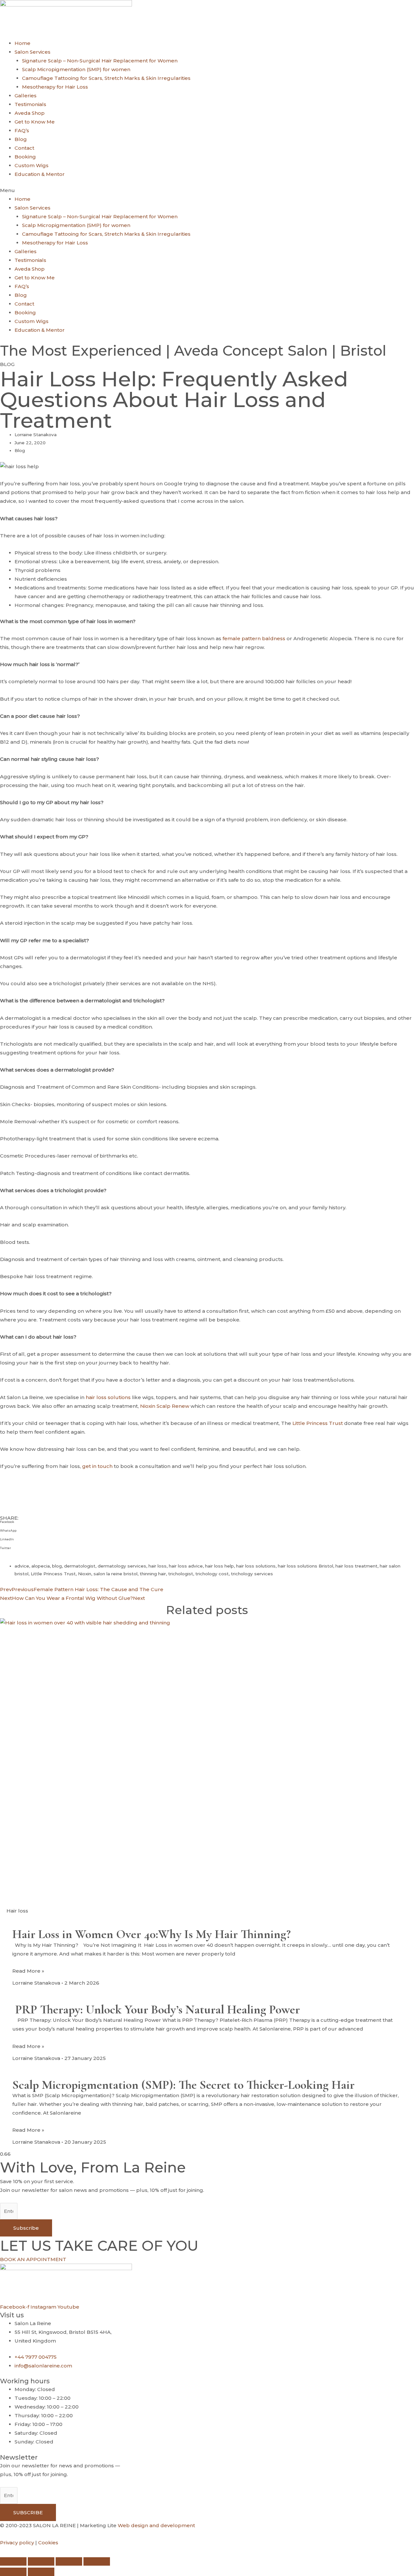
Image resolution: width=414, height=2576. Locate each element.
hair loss (158, 1566)
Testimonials (30, 104)
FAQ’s (22, 130)
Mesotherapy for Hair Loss (55, 87)
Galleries (26, 96)
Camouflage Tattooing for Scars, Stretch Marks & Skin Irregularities (106, 78)
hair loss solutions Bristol (305, 1566)
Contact (24, 148)
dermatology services (122, 1566)
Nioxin (85, 1574)
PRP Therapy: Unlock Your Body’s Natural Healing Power (156, 2010)
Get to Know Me (35, 122)
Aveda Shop (30, 113)
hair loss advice (186, 1566)
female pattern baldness (254, 638)
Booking (25, 157)
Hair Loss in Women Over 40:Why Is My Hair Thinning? (152, 1934)
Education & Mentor (40, 174)
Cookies (48, 2543)
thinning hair (153, 1574)
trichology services (252, 1574)
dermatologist (80, 1566)
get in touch (97, 1466)
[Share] (69, 2561)
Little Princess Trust (318, 1423)
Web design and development (156, 2525)
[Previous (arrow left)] (13, 2572)
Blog (21, 139)
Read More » (28, 1971)
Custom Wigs (32, 165)
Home (22, 43)
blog (57, 1566)
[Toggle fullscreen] (41, 2561)
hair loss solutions (108, 1397)
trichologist (181, 1574)
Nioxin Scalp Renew (165, 1406)
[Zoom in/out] (13, 2561)
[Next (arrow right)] (41, 2572)
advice (22, 1566)
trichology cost (212, 1574)
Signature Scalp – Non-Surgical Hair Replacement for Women (100, 61)
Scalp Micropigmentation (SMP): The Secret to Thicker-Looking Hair (183, 2085)
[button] (207, 190)
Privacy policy (17, 2543)
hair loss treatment (356, 1566)
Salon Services (33, 52)
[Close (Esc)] (97, 2561)
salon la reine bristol (115, 1574)
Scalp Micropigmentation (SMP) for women (76, 69)
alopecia (41, 1566)
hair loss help (219, 1566)
